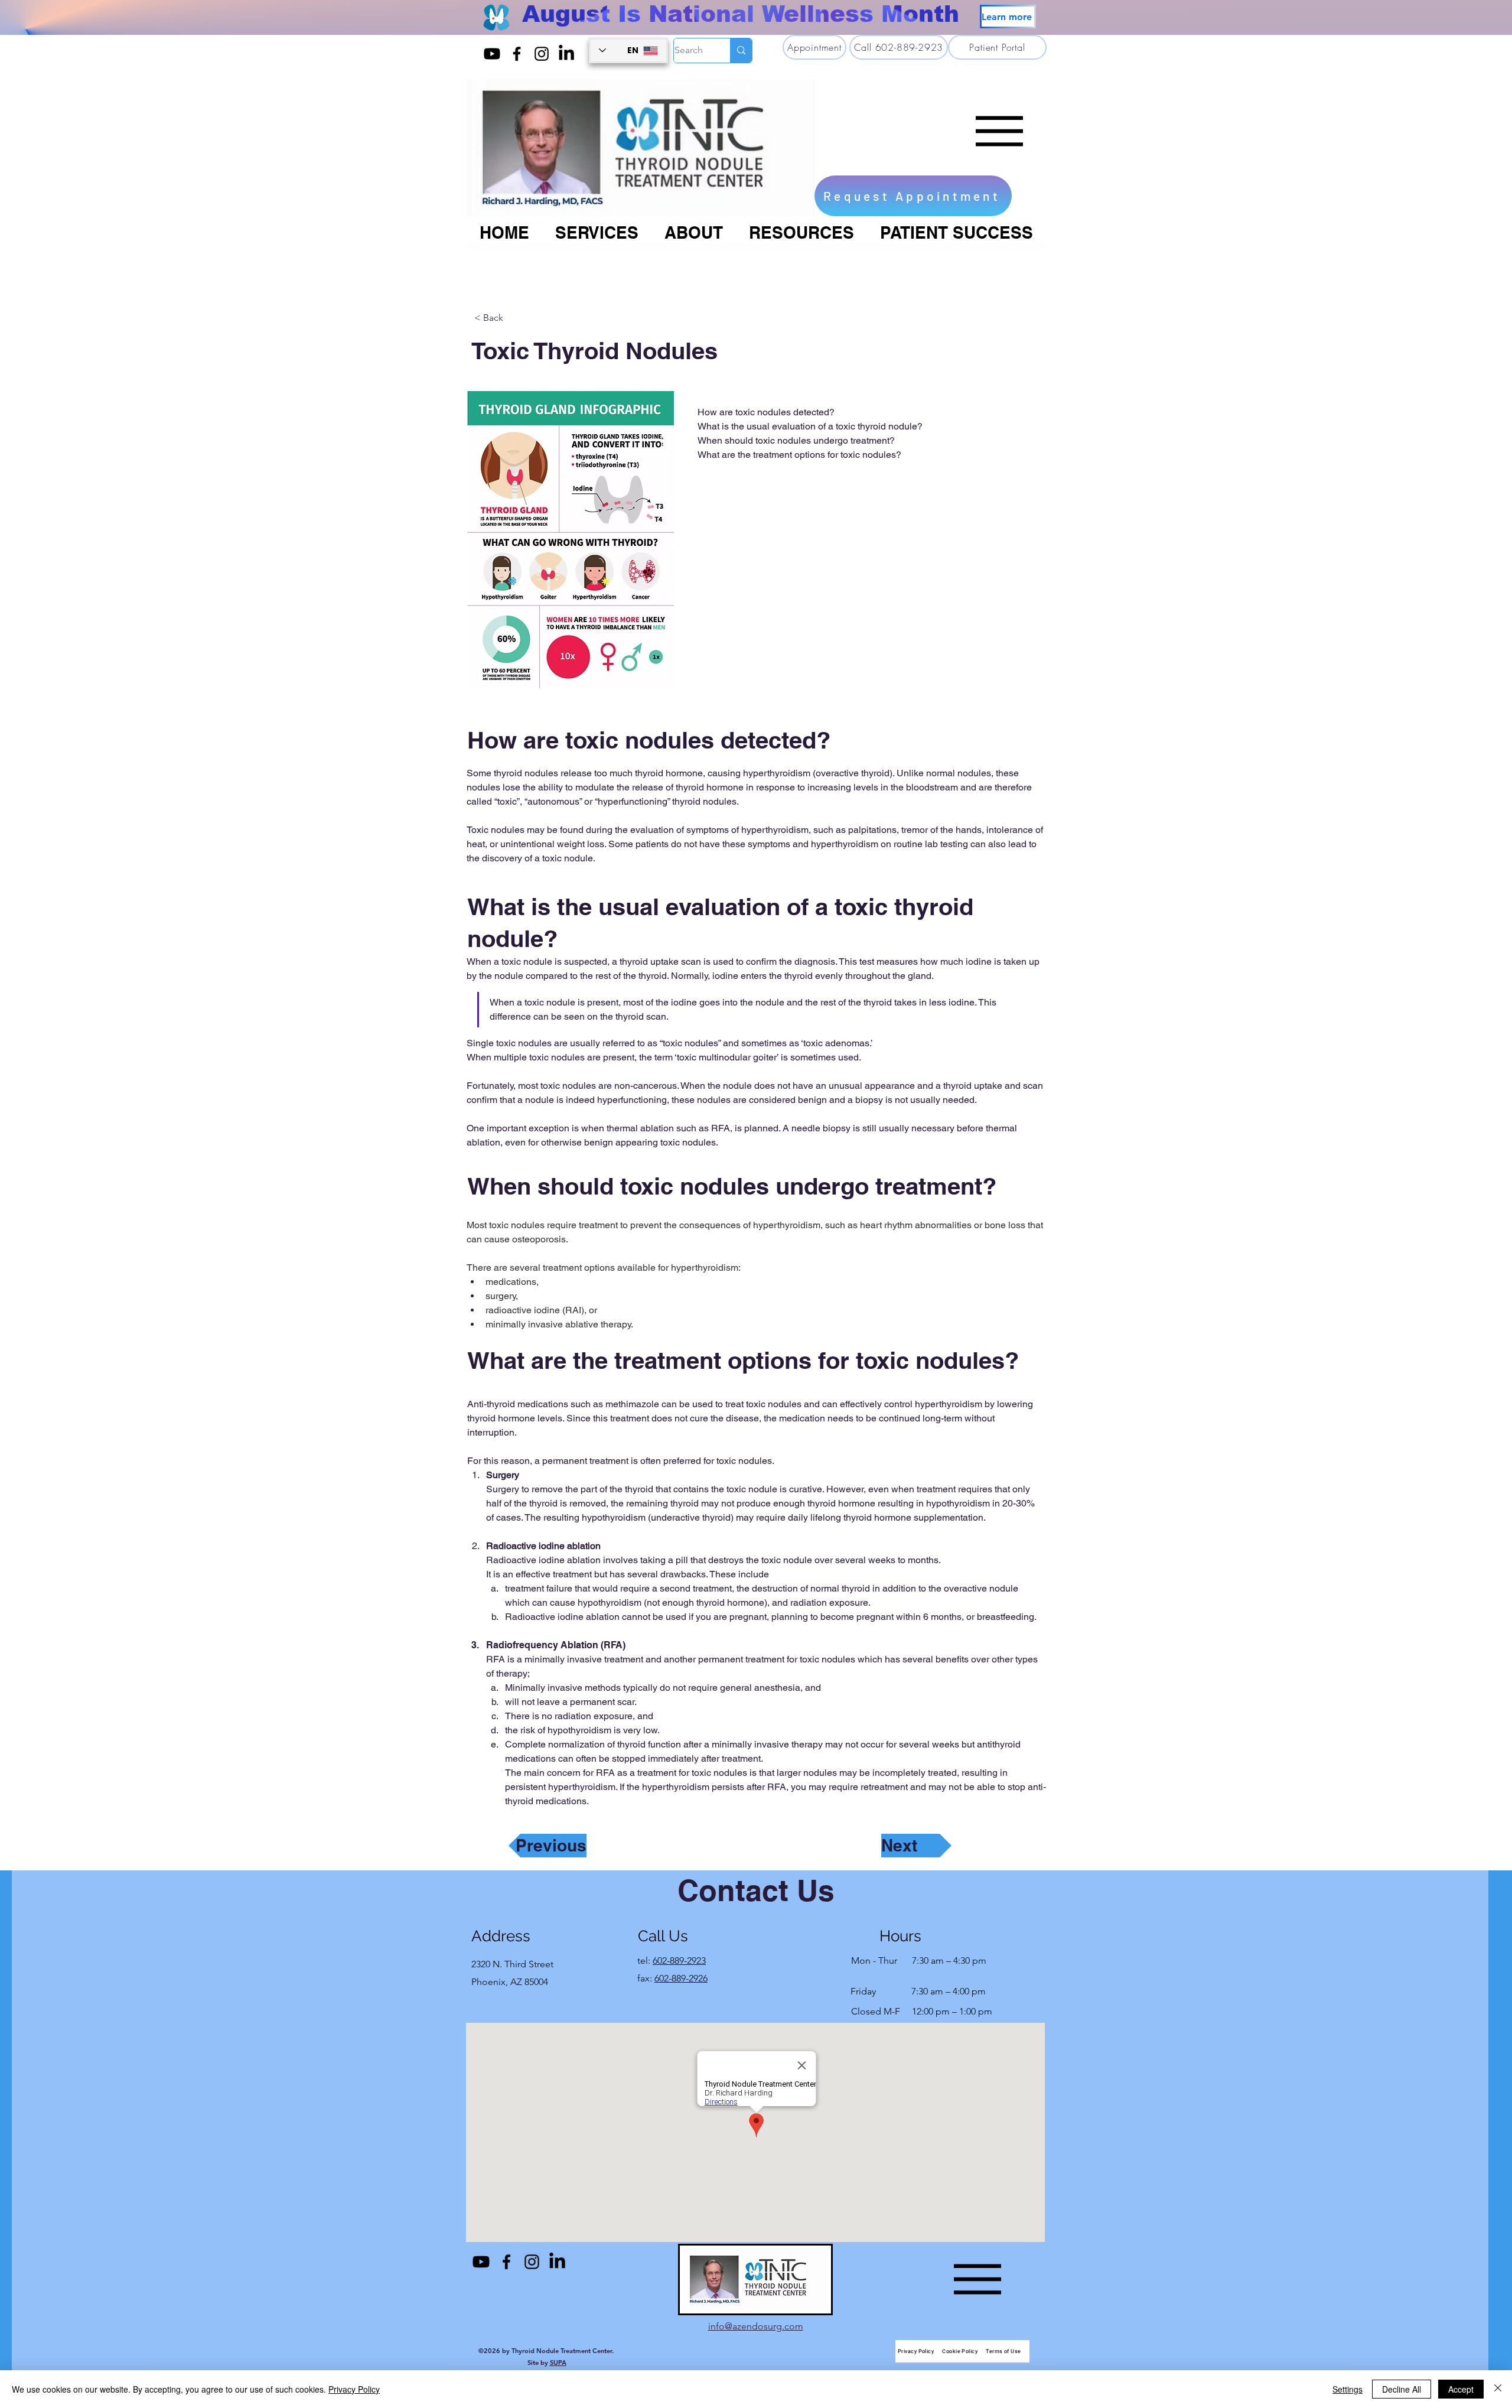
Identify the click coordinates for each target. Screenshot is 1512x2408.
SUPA (558, 2363)
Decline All (1402, 2389)
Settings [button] (1348, 2389)
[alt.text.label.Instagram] (542, 54)
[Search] (741, 51)
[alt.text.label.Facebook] (517, 54)
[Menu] (999, 131)
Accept (1461, 2389)
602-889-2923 (679, 1960)
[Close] (1498, 2389)
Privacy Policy (354, 2389)
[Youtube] (492, 54)
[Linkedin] (566, 54)
